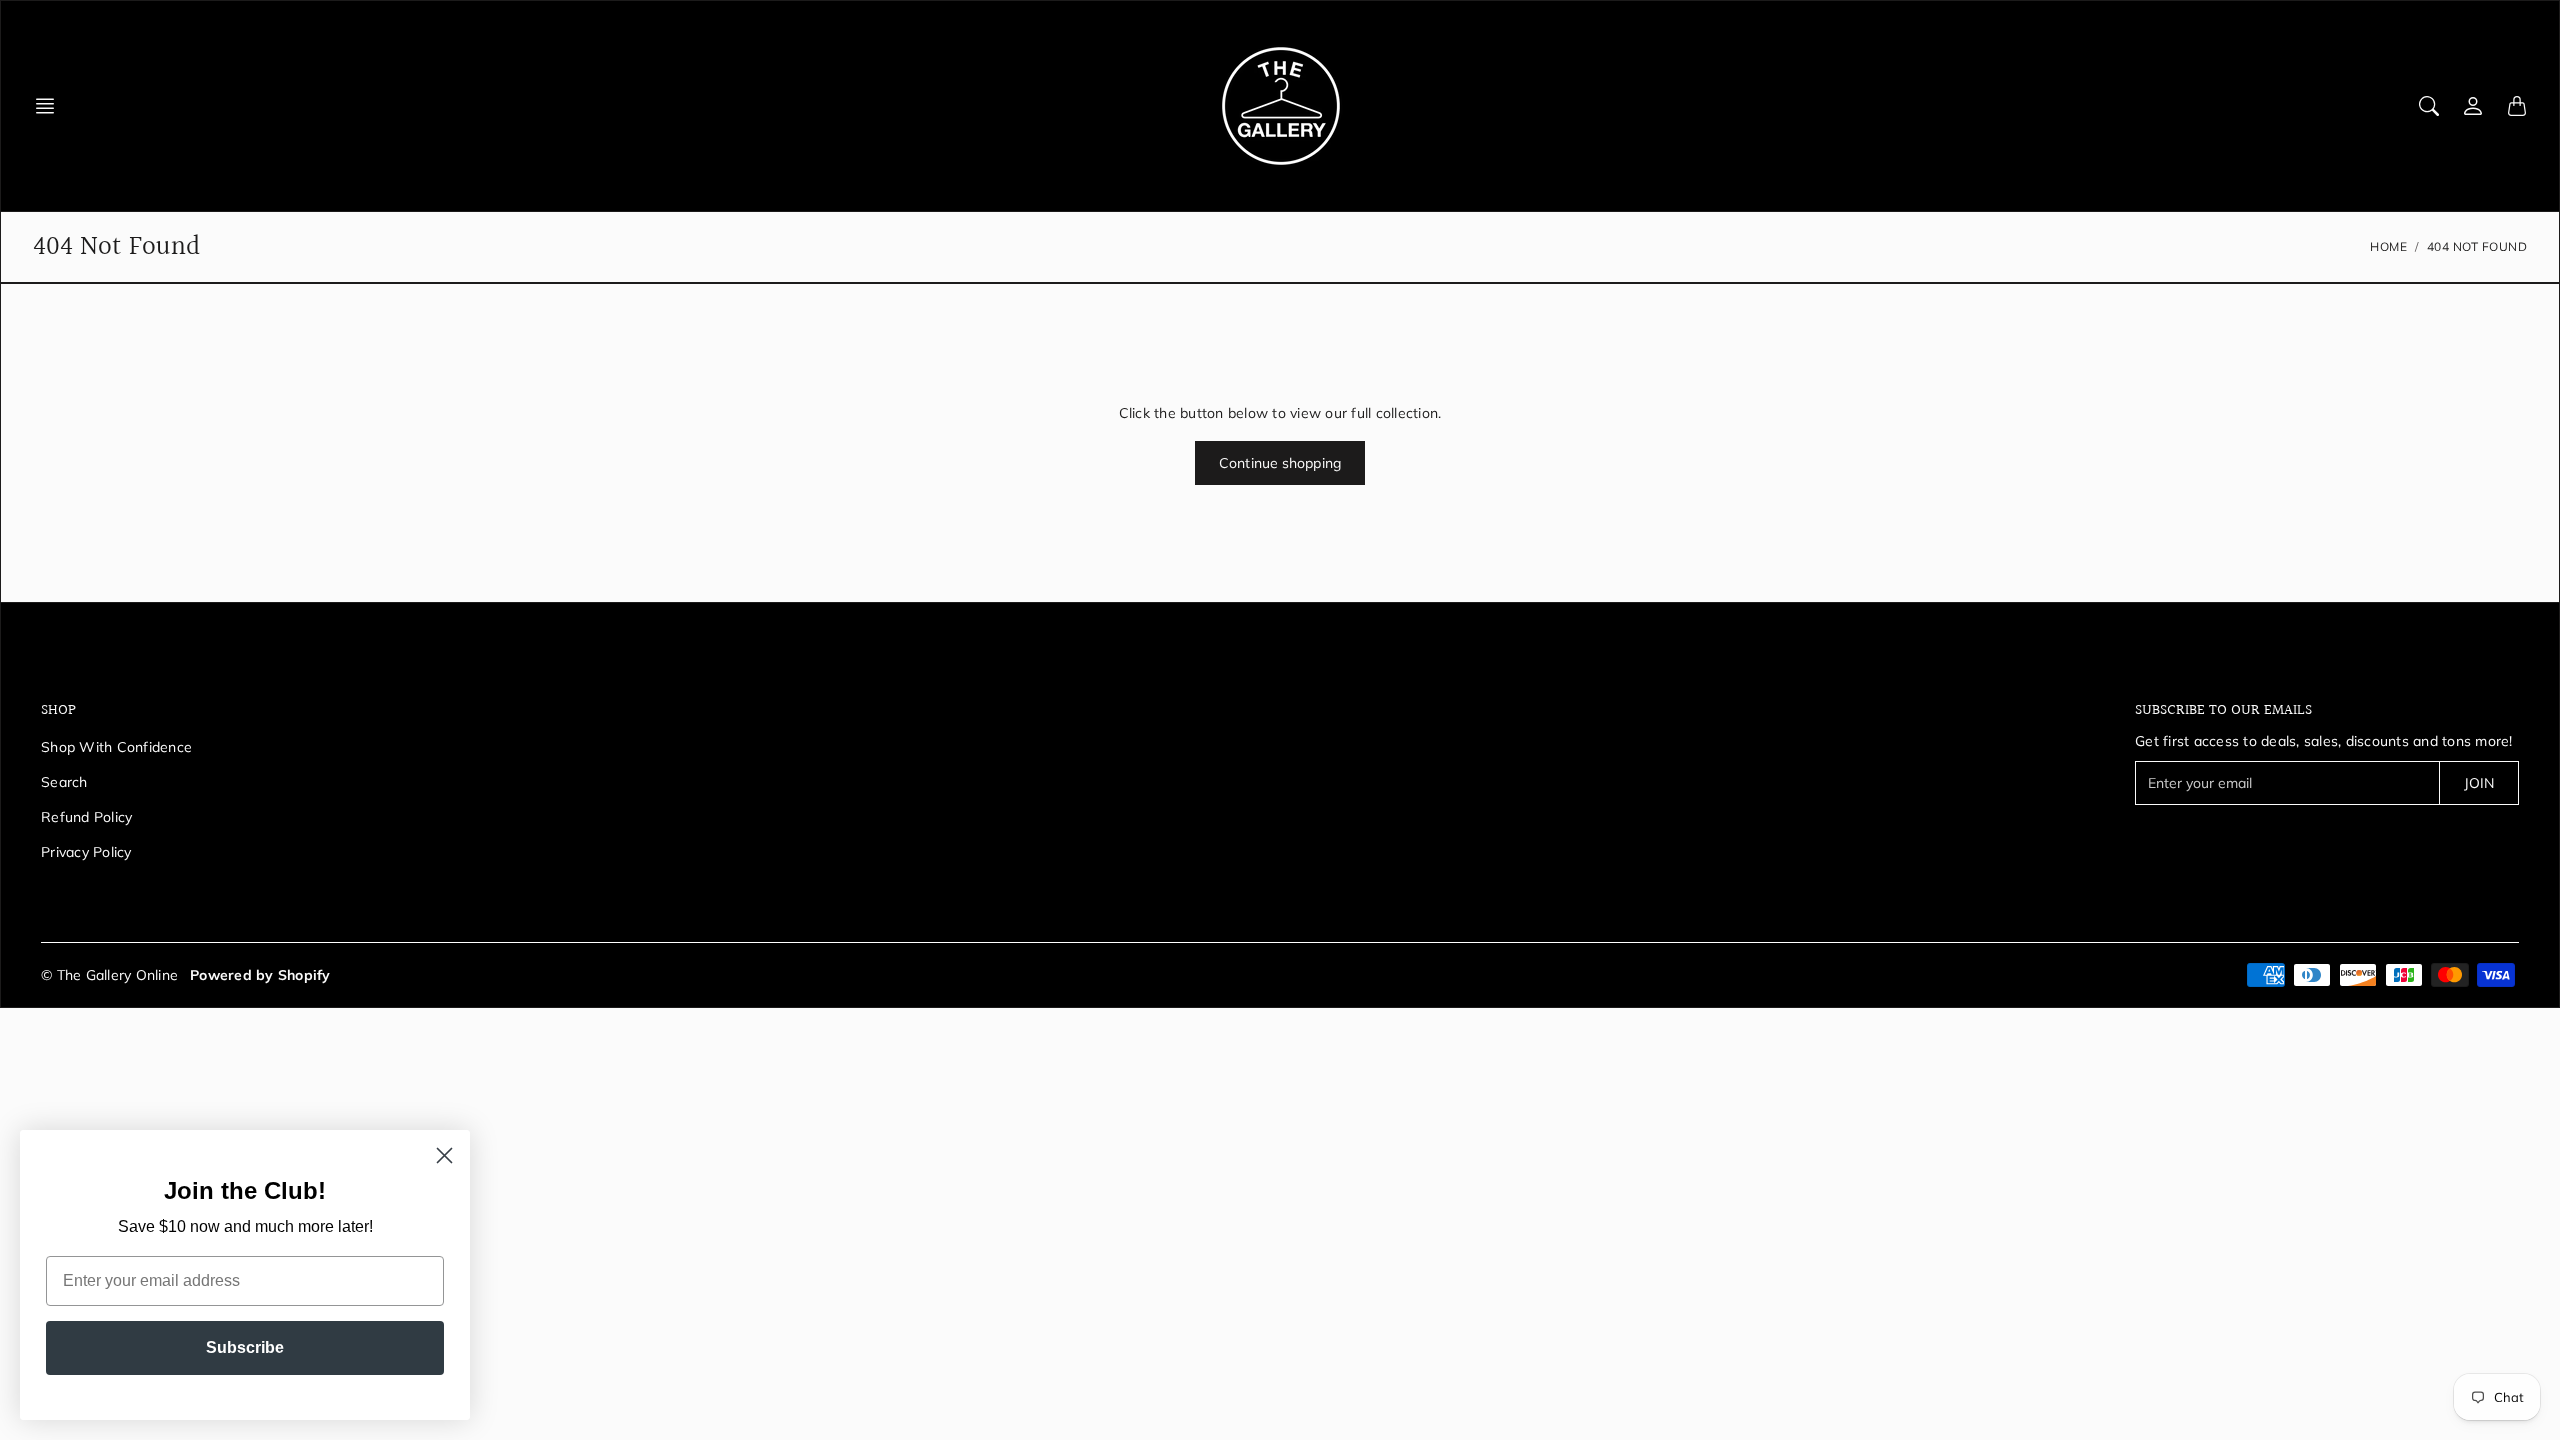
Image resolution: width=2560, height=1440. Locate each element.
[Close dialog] (444, 1155)
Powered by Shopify (260, 975)
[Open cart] (2517, 106)
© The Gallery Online (109, 975)
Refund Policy (86, 817)
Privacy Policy (86, 852)
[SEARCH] (2429, 106)
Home (2388, 246)
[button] (51, 106)
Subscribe (245, 1347)
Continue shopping (1280, 463)
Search (64, 782)
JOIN (2479, 783)
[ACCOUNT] (2473, 106)
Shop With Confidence (116, 747)
